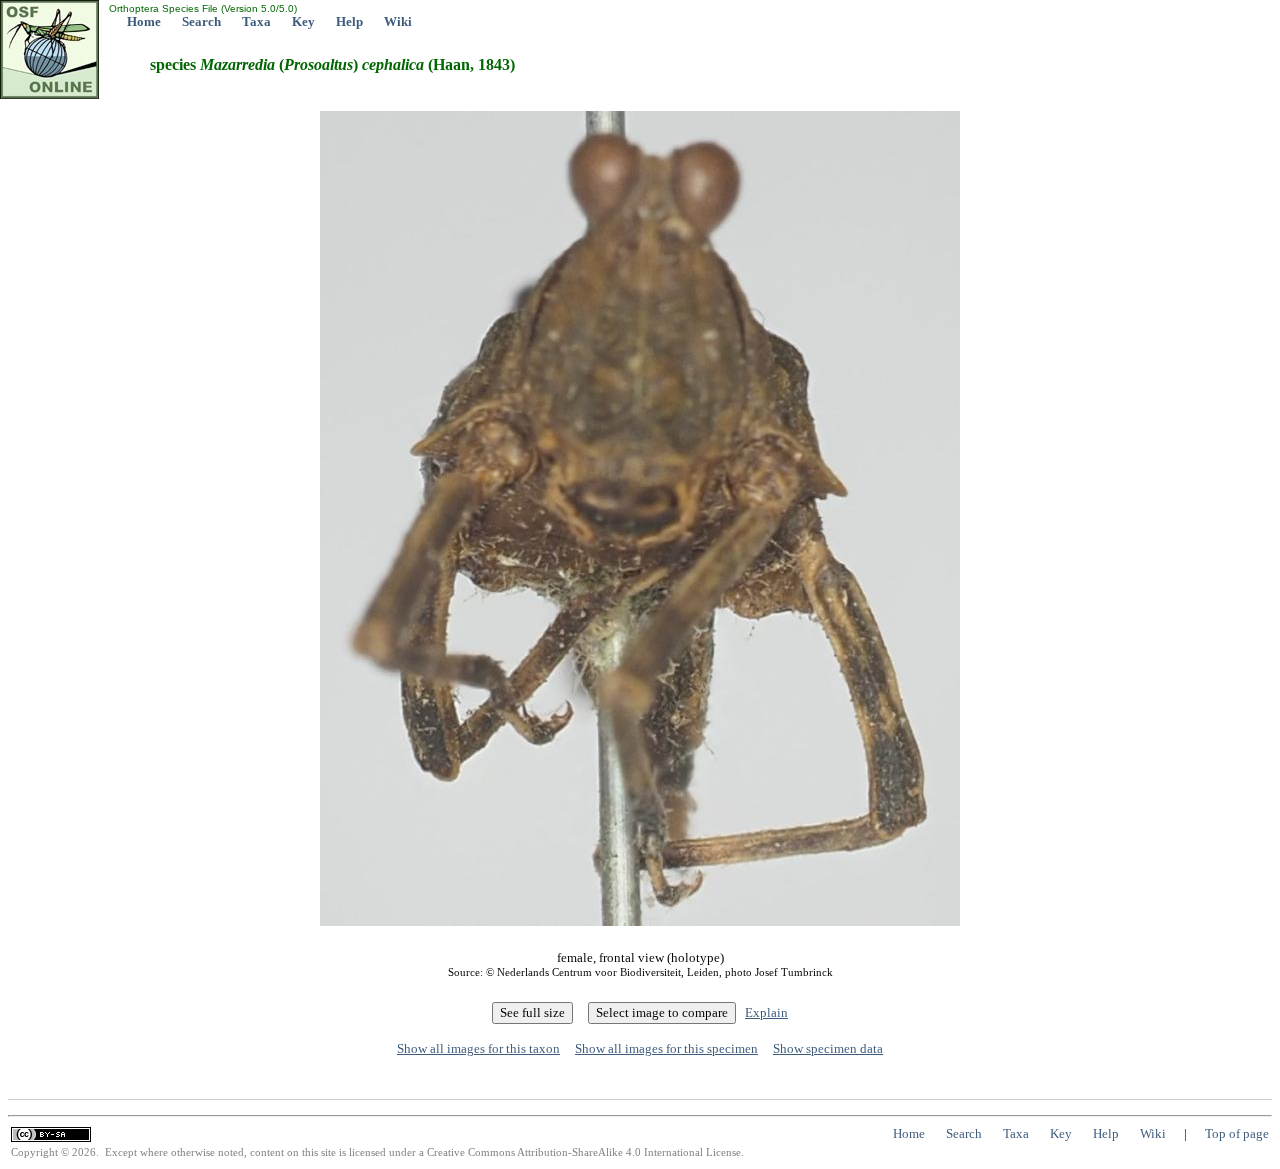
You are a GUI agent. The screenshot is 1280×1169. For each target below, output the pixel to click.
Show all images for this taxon (478, 1048)
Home (144, 21)
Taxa (256, 21)
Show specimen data (828, 1048)
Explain (766, 1012)
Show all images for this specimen (666, 1048)
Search (201, 21)
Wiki (398, 21)
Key (303, 21)
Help (349, 21)
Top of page (1237, 1133)
